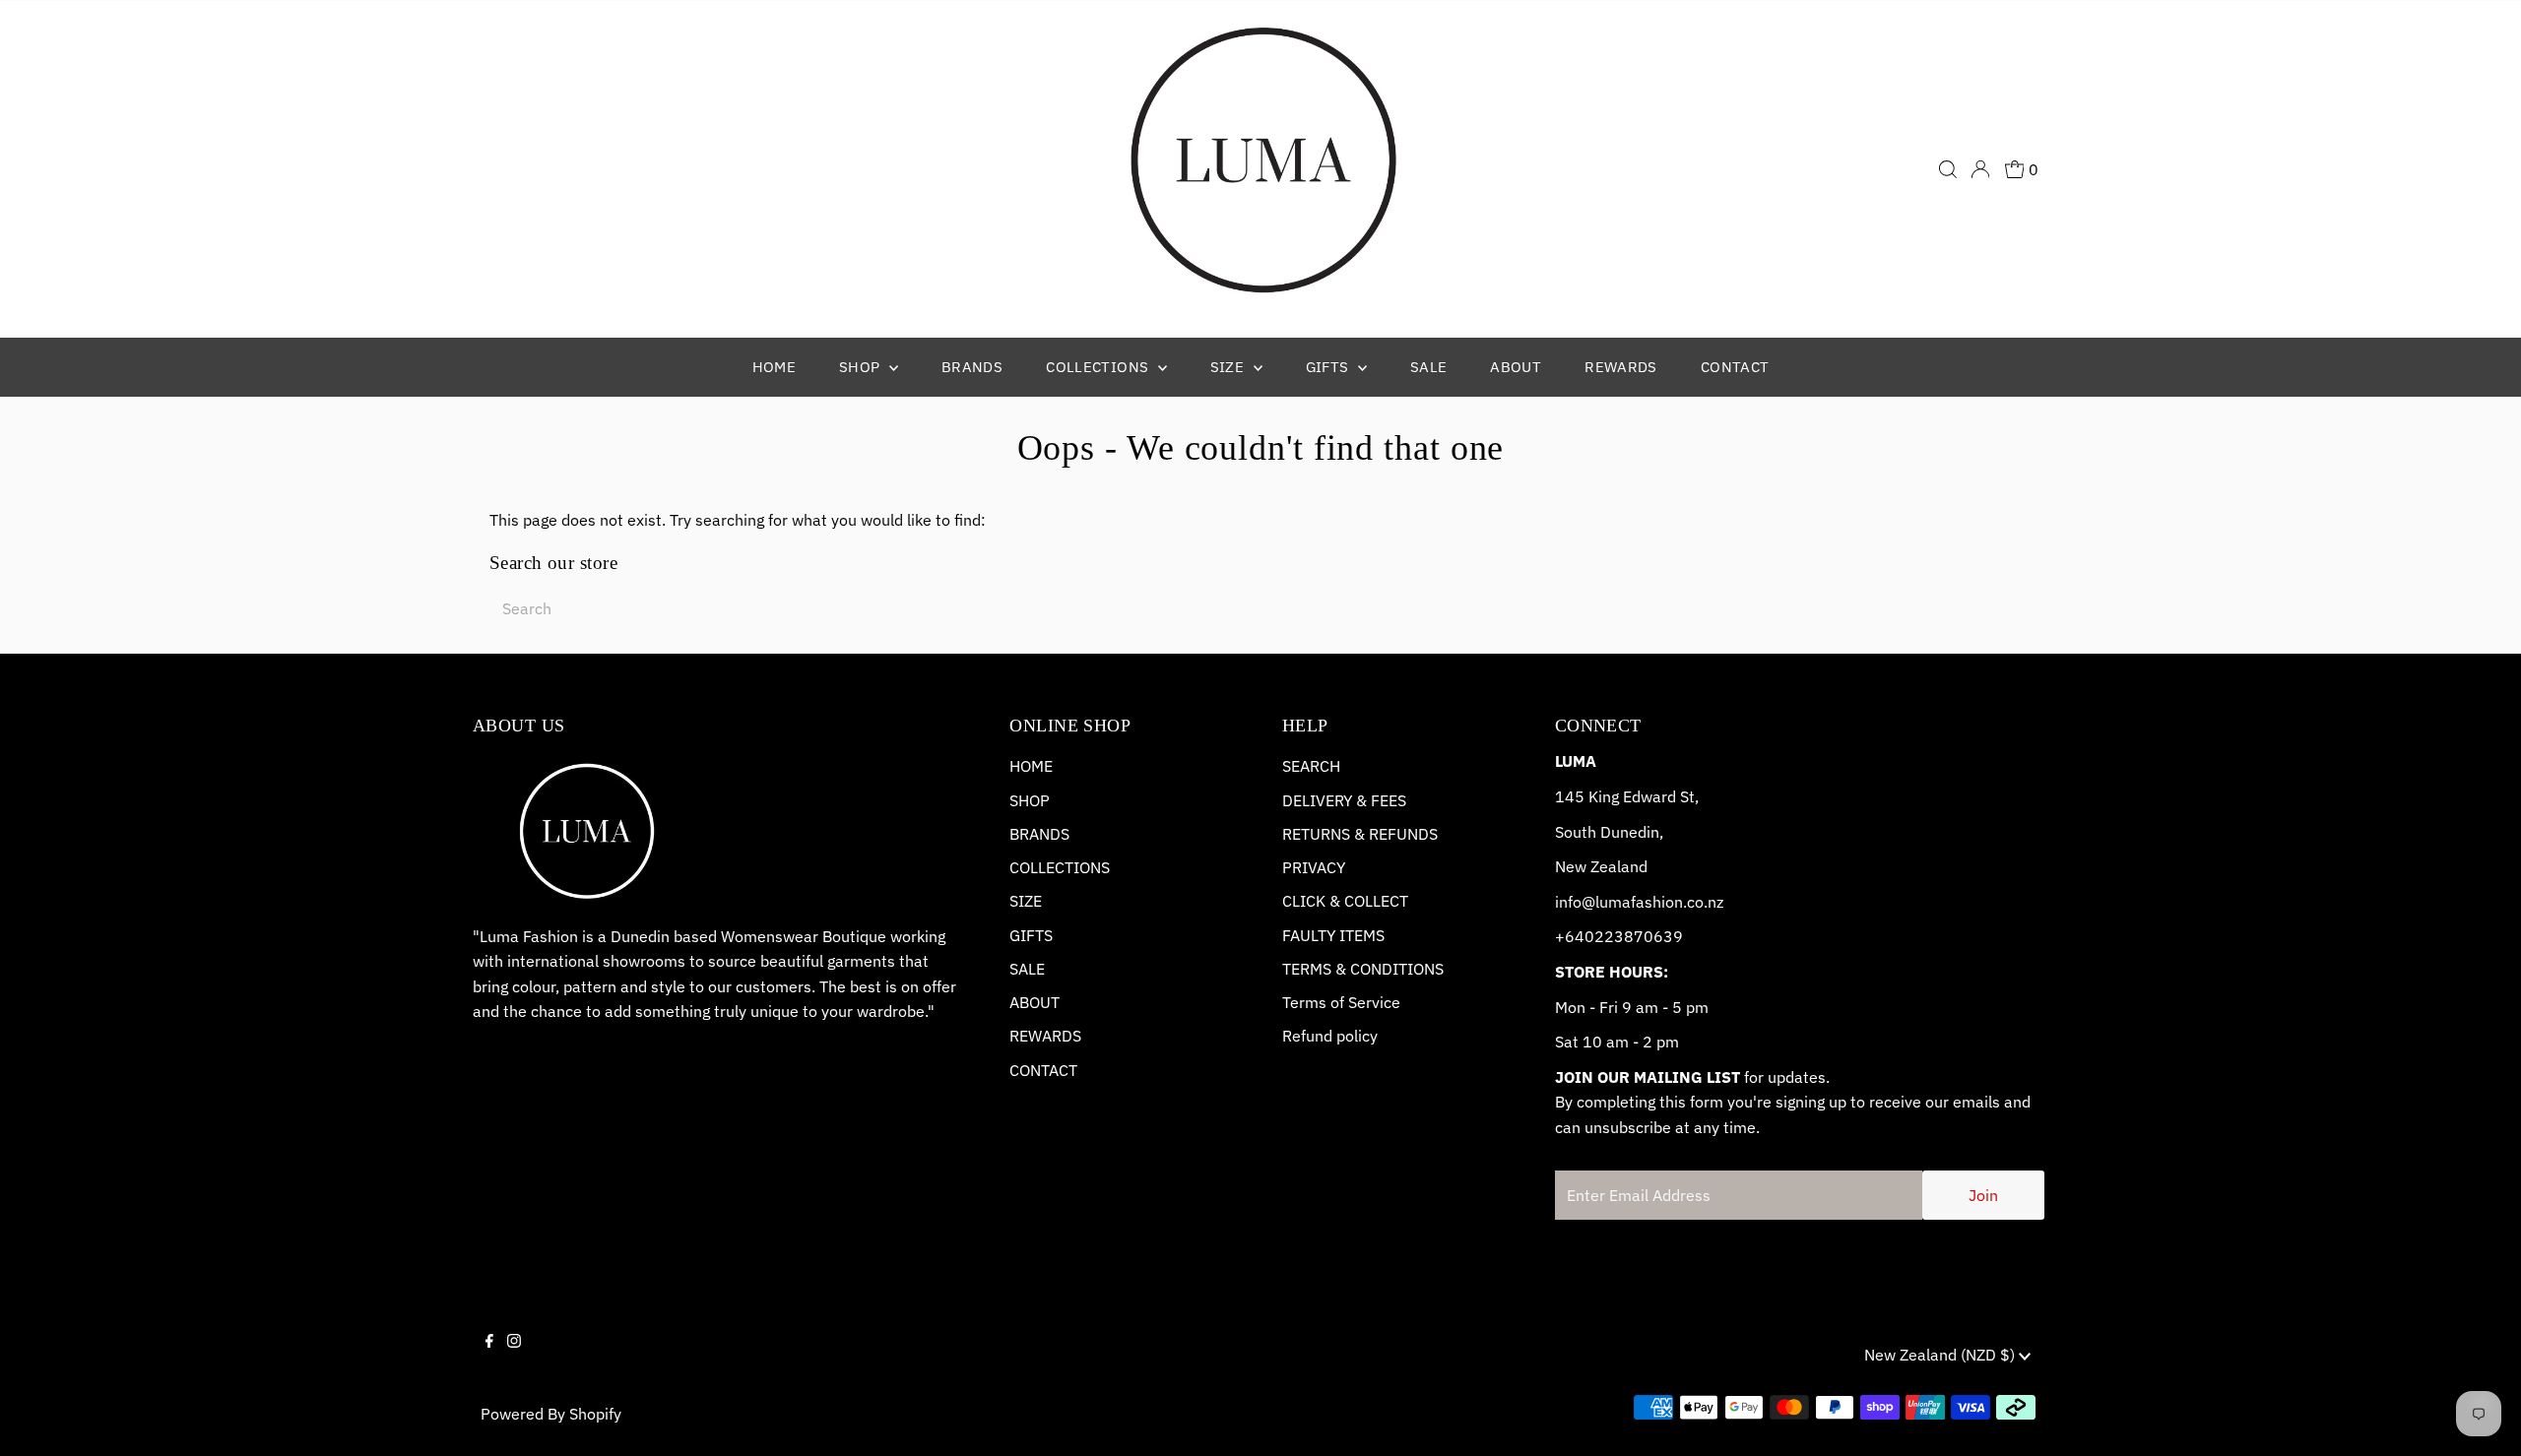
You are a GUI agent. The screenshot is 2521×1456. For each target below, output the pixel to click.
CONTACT (1043, 1070)
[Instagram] (514, 1358)
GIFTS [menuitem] (1329, 367)
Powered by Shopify (551, 1414)
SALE (1027, 969)
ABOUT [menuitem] (1516, 367)
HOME (1031, 766)
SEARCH (1311, 766)
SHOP (1030, 800)
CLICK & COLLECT (1345, 901)
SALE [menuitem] (1429, 367)
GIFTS (1031, 935)
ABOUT (1034, 1002)
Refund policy (1330, 1036)
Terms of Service (1341, 1002)
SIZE (1026, 901)
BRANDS (1039, 834)
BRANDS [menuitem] (972, 367)
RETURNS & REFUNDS (1360, 834)
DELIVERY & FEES (1344, 800)
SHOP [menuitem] (862, 367)
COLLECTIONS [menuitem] (1099, 367)
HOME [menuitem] (775, 367)
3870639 (1648, 936)
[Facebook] (489, 1358)
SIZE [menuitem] (1229, 367)
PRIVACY (1314, 867)
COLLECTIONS (1060, 867)
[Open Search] (1948, 169)
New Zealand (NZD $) (1941, 1355)
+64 (1570, 936)
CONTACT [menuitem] (1735, 367)
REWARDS (1045, 1036)
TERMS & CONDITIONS (1363, 969)
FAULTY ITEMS (1333, 935)
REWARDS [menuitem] (1621, 367)
